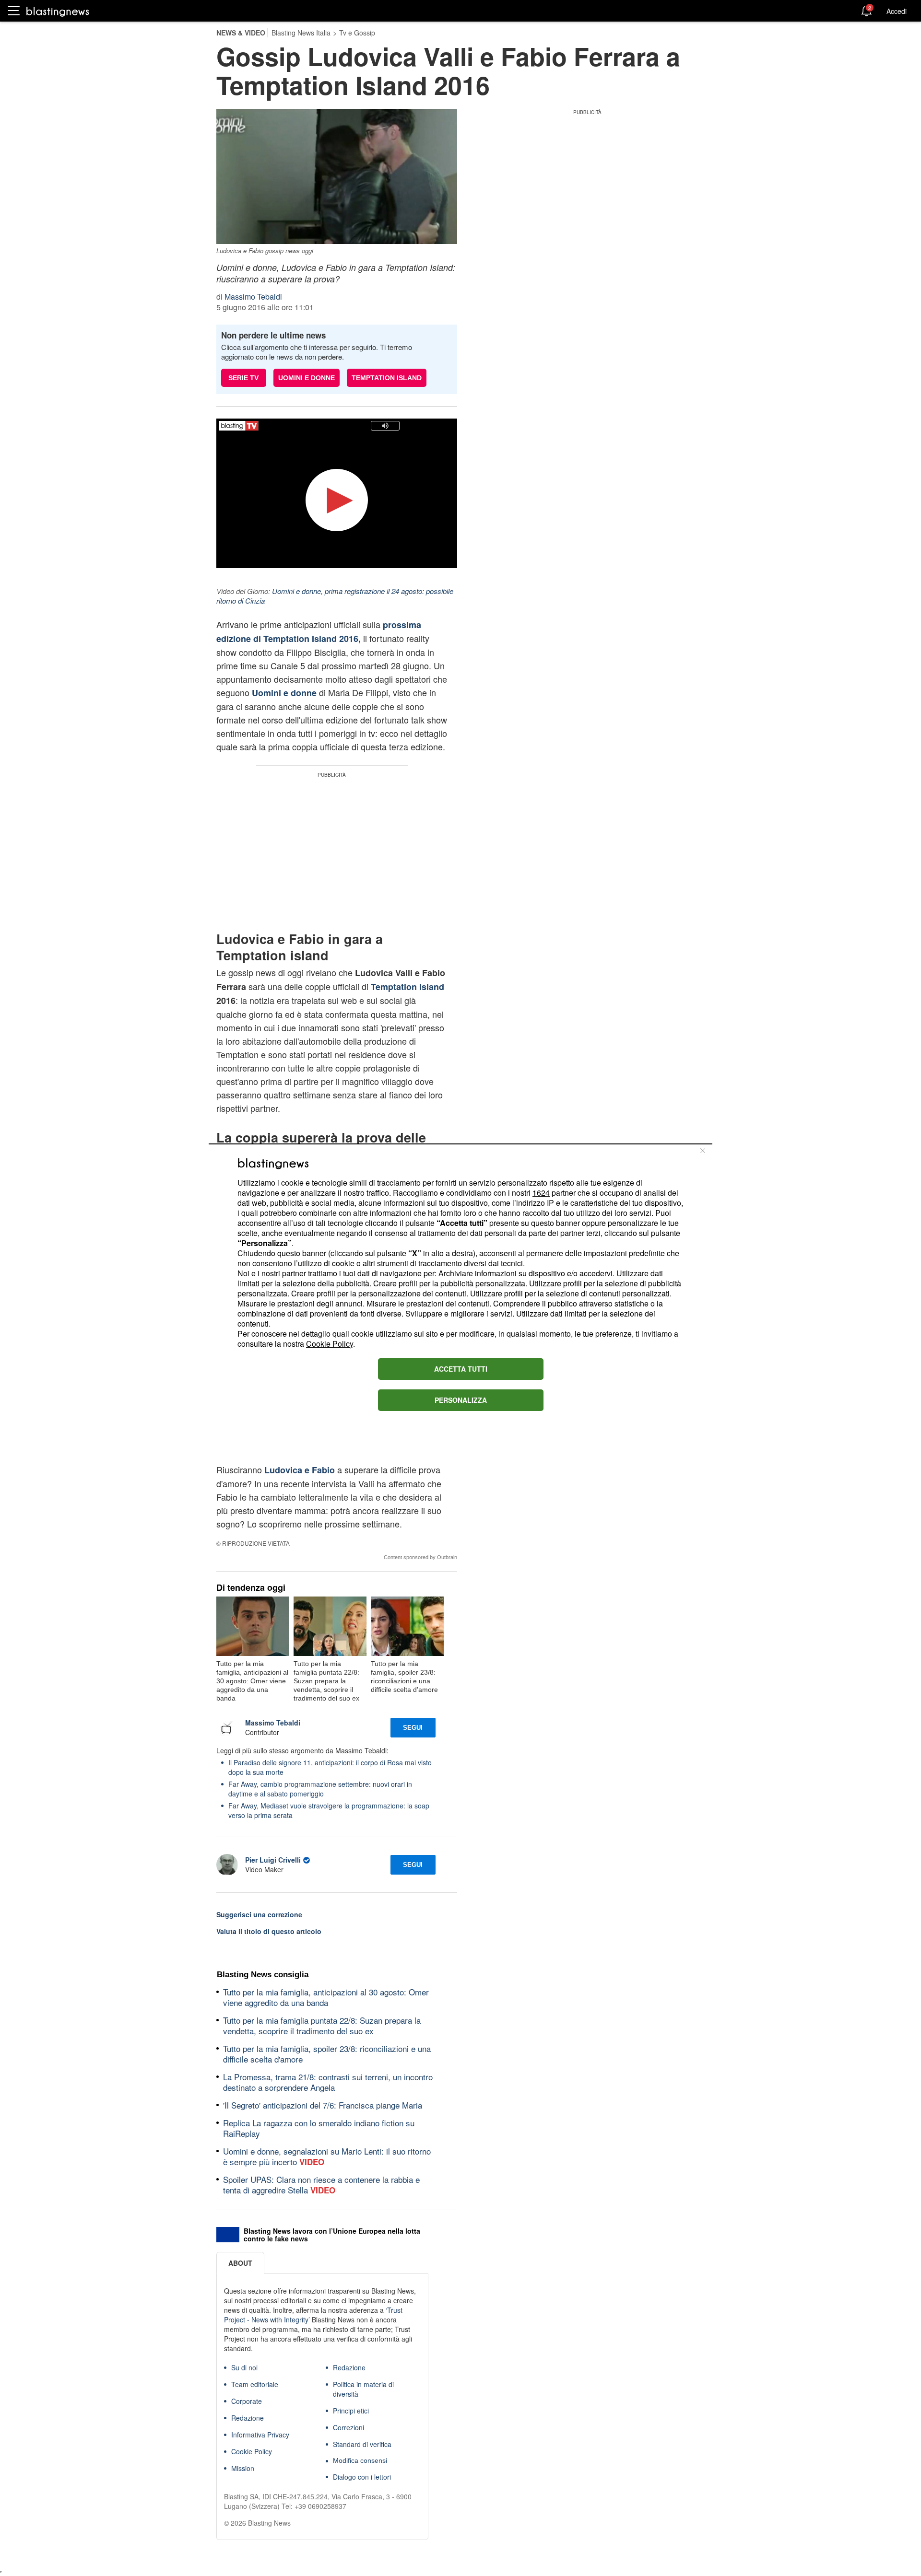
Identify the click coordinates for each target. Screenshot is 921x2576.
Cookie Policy (330, 1344)
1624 (541, 1193)
